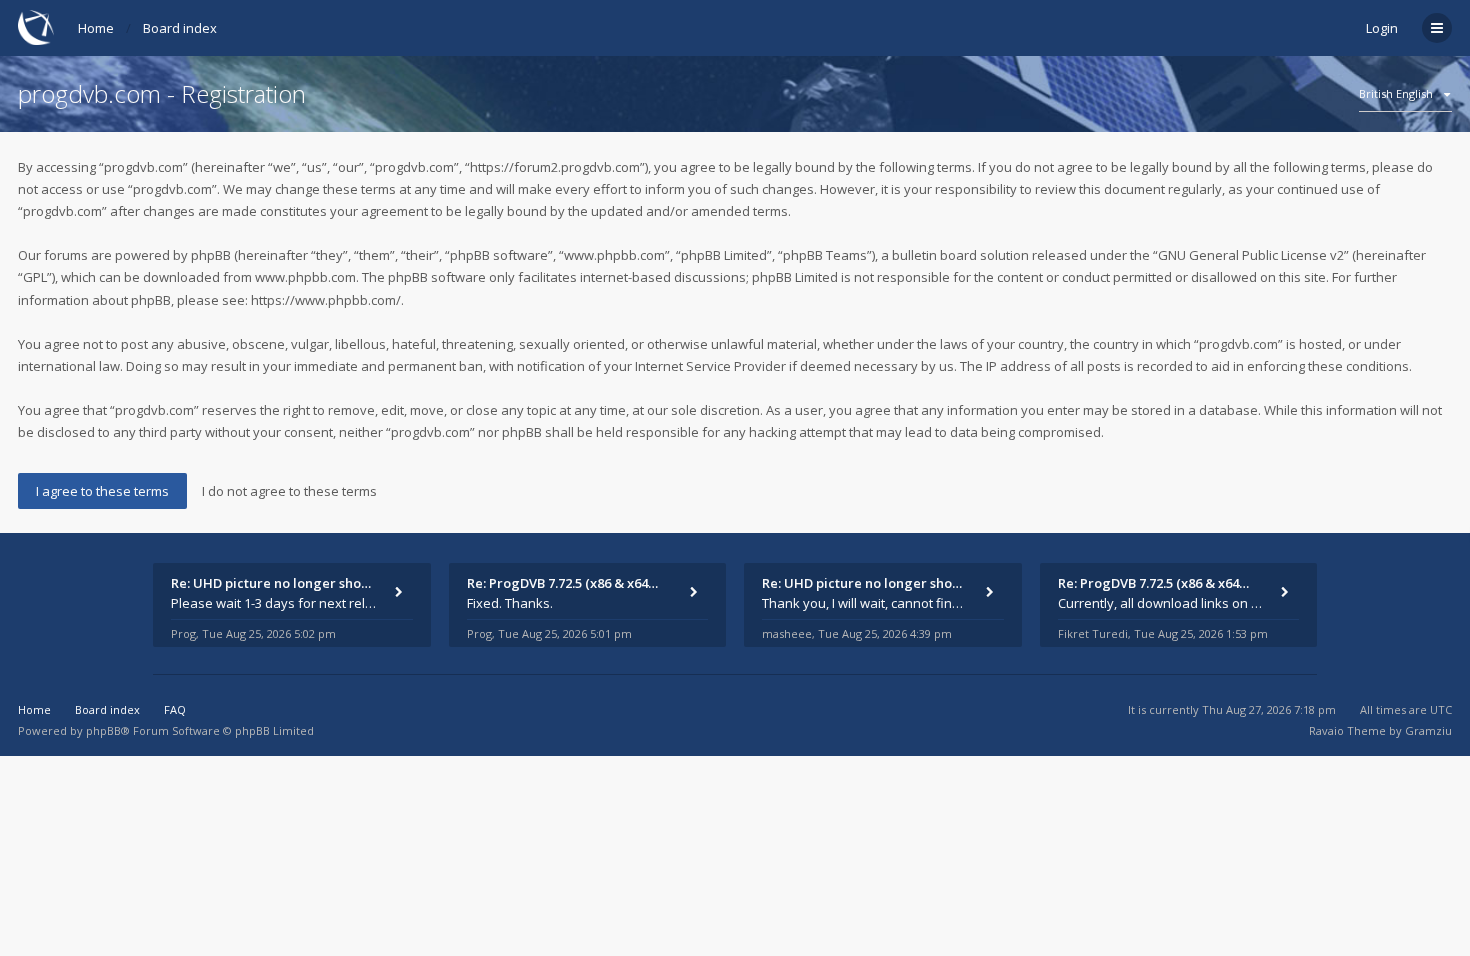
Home (96, 28)
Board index (180, 28)
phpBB (103, 730)
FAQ (175, 709)
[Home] (36, 27)
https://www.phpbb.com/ (326, 300)
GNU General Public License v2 (1251, 255)
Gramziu (1428, 730)
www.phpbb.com (305, 277)
